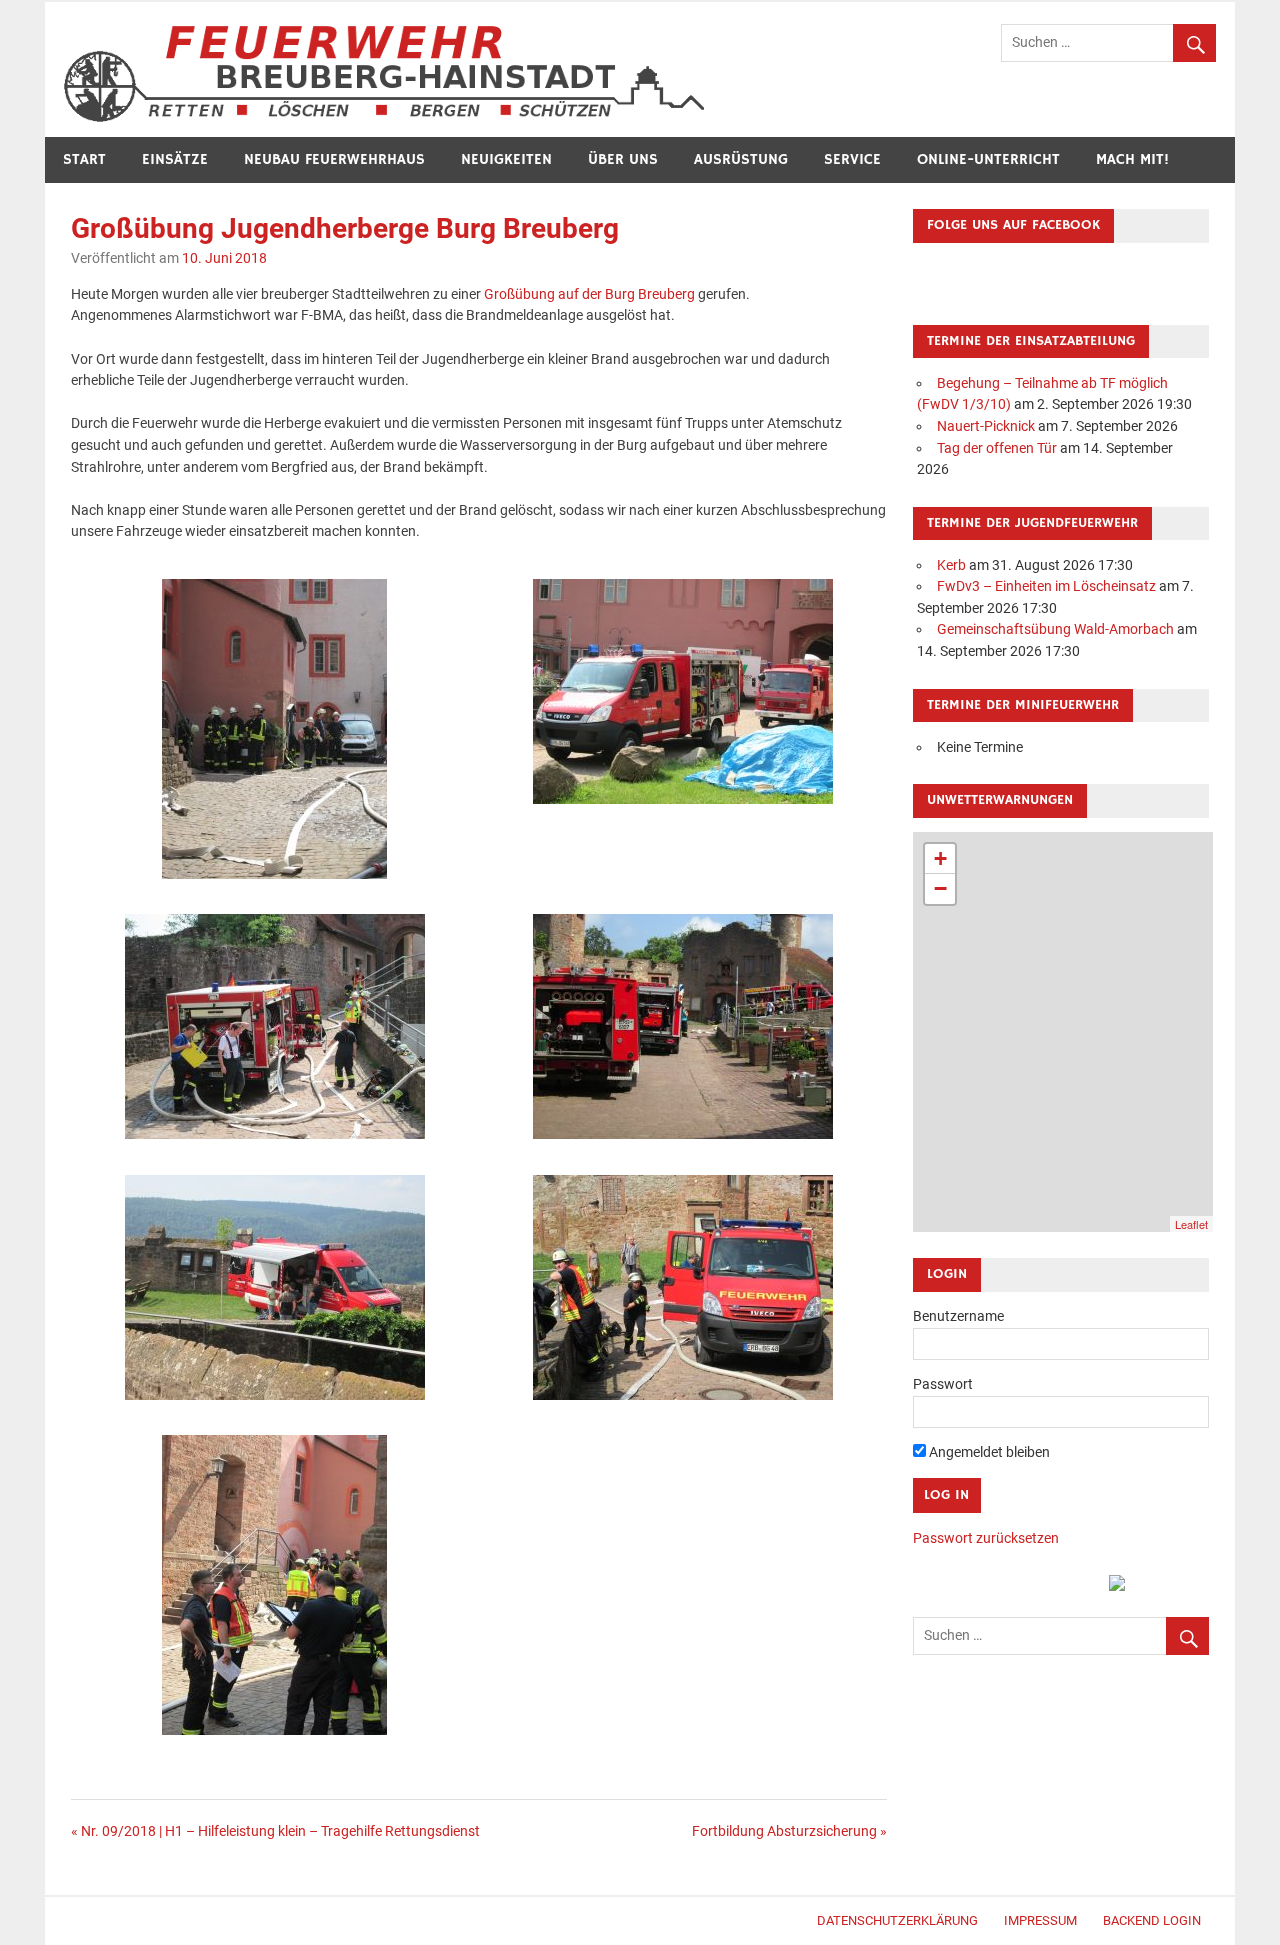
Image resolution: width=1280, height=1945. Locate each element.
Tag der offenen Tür (997, 448)
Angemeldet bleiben (988, 1452)
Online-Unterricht (988, 159)
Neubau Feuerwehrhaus (334, 159)
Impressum (1040, 1920)
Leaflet (1191, 1224)
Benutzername (958, 1316)
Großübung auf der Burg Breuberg (589, 294)
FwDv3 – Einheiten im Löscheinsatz (1046, 586)
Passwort (943, 1384)
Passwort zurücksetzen (986, 1538)
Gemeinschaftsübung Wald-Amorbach (1055, 629)
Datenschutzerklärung (897, 1920)
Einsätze (175, 159)
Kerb (951, 565)
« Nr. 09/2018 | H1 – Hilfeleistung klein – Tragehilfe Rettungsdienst (275, 1831)
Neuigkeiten (506, 159)
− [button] (940, 888)
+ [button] (940, 858)
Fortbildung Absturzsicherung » (789, 1831)
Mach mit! (1132, 159)
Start (84, 159)
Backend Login (1152, 1920)
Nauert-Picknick (986, 426)
